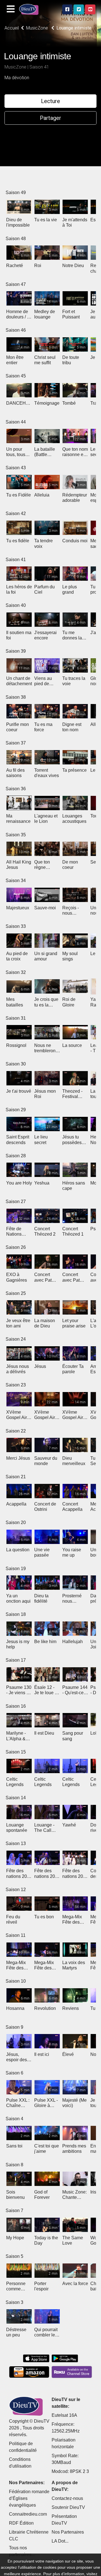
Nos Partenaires (68, 2532)
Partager (50, 118)
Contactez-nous (67, 2498)
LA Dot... (60, 2541)
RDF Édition (21, 2523)
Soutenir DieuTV (68, 2507)
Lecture (50, 101)
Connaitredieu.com (28, 2514)
